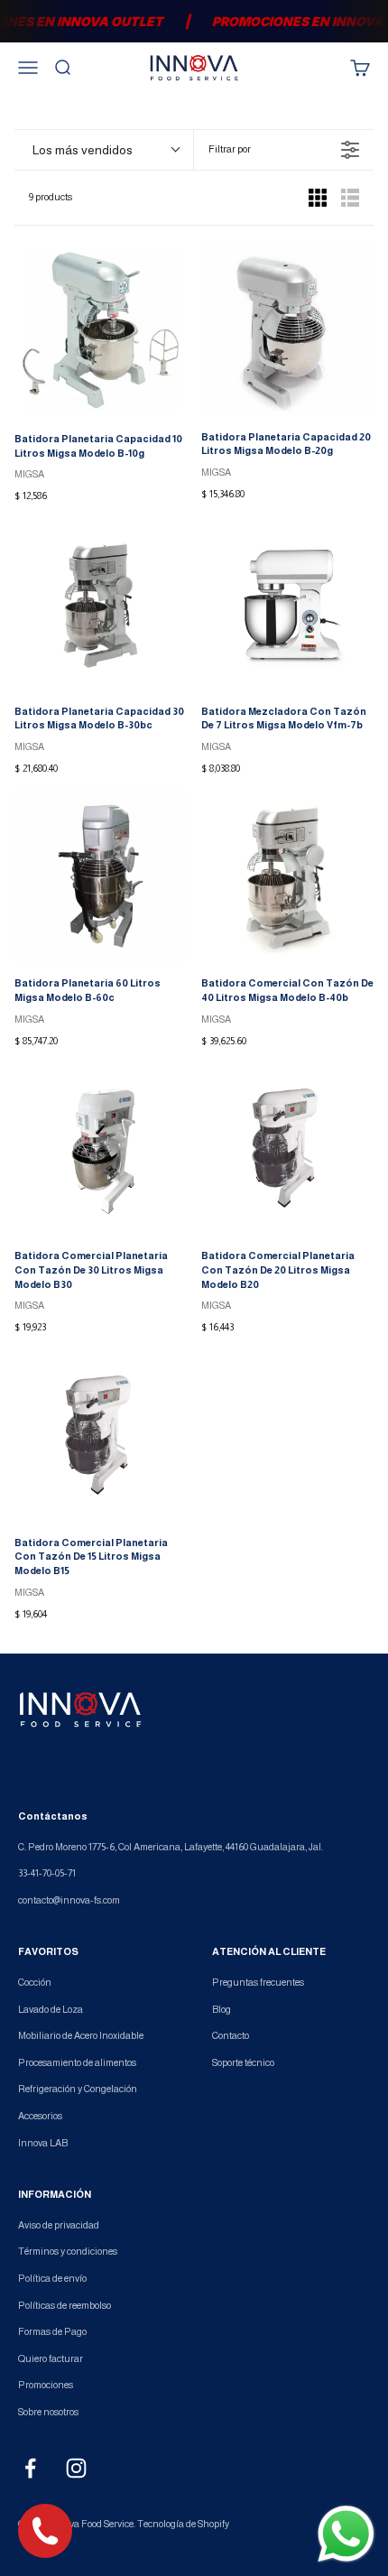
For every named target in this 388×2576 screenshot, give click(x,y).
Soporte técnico (243, 2062)
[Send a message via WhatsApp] (346, 2534)
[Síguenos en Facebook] (30, 2468)
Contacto (231, 2035)
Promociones (46, 2385)
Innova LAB (43, 2143)
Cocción (35, 1982)
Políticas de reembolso (65, 2305)
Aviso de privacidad (59, 2225)
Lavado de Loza (51, 2009)
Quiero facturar (51, 2358)
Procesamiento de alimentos (77, 2062)
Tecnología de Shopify (183, 2524)
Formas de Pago (52, 2331)
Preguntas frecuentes (258, 1982)
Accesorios (40, 2116)
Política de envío (52, 2278)
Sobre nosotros (48, 2412)
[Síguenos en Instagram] (76, 2468)
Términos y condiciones (68, 2251)
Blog (222, 2009)
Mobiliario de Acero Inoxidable (81, 2035)
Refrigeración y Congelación (78, 2089)
